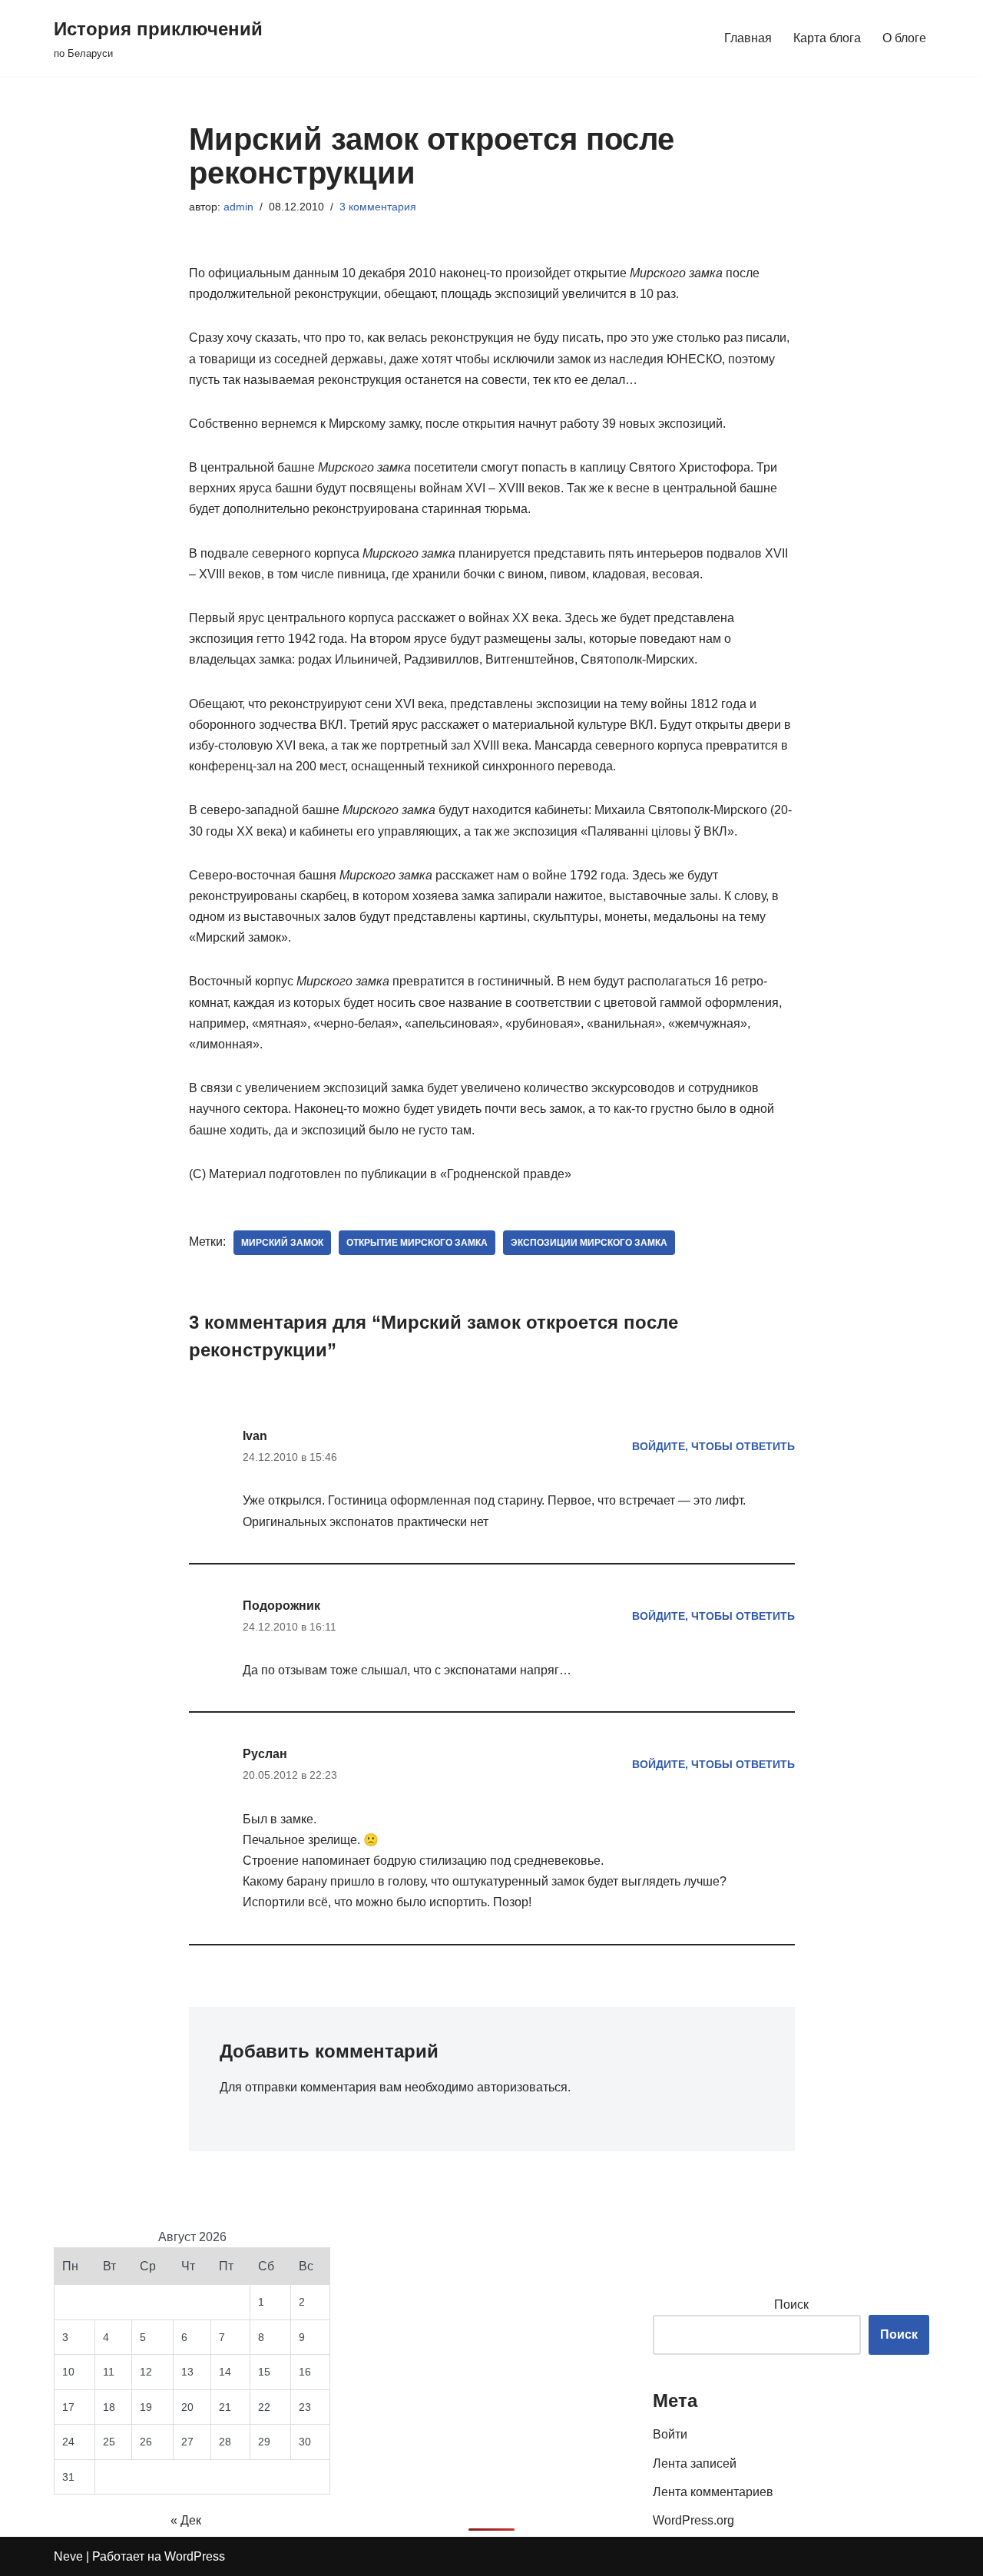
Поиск (791, 2304)
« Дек (186, 2520)
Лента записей (695, 2463)
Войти (670, 2434)
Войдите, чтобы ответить (713, 1446)
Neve (68, 2556)
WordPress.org (693, 2520)
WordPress (195, 2556)
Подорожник (281, 1606)
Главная (748, 38)
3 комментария (378, 207)
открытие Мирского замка (417, 1243)
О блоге (904, 38)
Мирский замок (282, 1243)
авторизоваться (522, 2087)
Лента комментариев (713, 2492)
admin (238, 207)
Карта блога (827, 38)
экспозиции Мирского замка (589, 1243)
